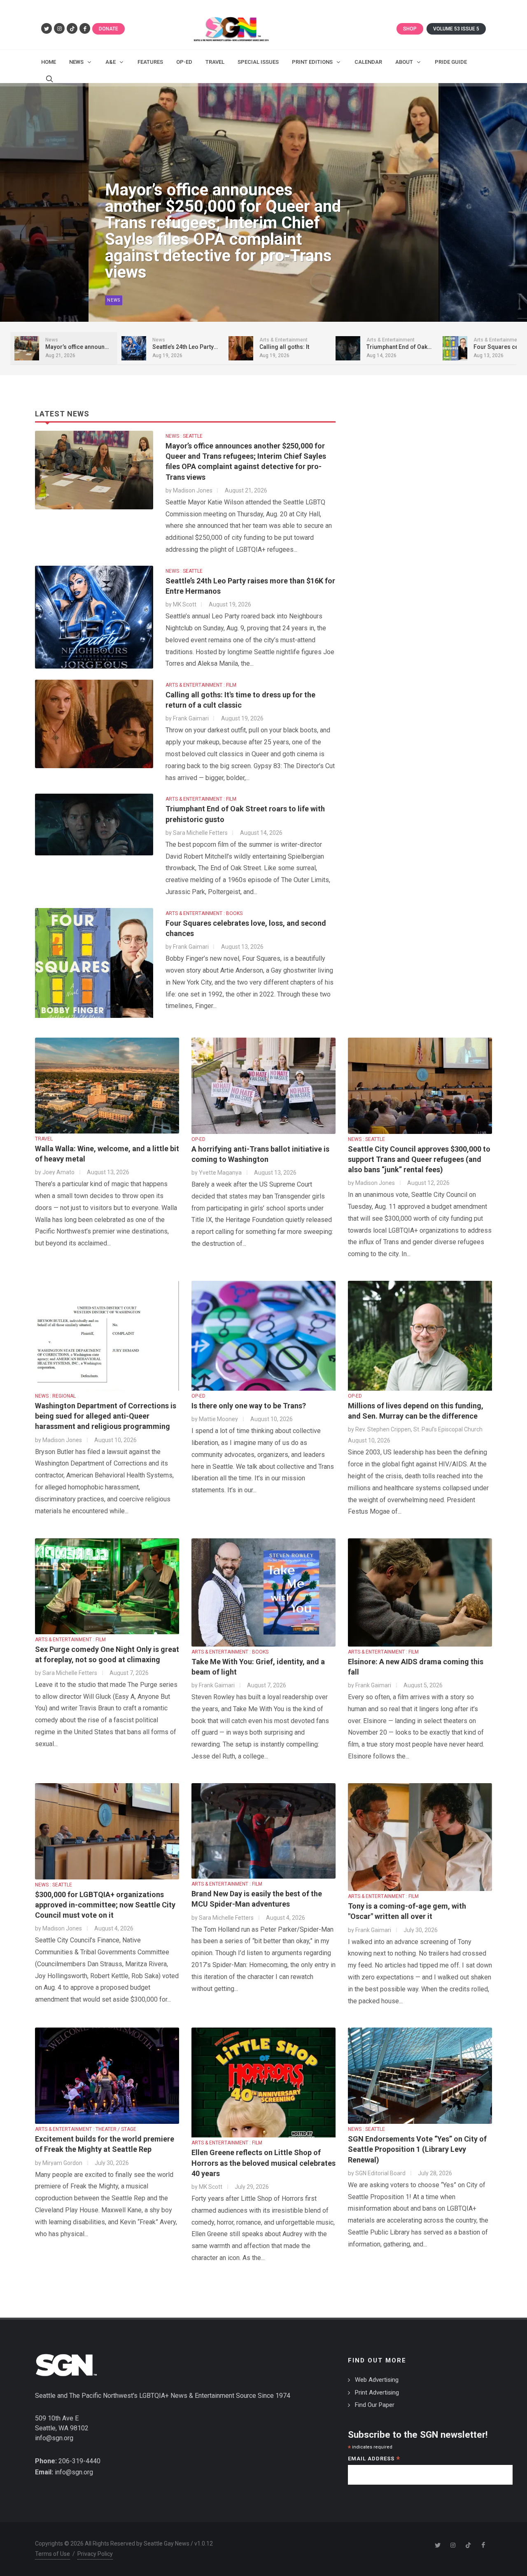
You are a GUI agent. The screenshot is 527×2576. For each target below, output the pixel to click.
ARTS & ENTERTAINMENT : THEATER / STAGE (86, 2129)
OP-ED (198, 1139)
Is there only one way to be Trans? (249, 1406)
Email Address (374, 2459)
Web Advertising (377, 2380)
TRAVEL (44, 1139)
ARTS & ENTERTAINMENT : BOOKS (204, 913)
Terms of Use (52, 2554)
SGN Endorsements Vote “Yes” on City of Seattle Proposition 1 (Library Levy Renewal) (417, 2149)
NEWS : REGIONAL (55, 1396)
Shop (410, 29)
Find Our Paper (375, 2405)
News (114, 300)
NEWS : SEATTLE (184, 436)
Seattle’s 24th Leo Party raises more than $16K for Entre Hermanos (217, 256)
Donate (108, 29)
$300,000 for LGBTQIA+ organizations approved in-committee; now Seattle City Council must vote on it (105, 1905)
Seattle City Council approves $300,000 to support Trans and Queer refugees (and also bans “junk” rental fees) (419, 1159)
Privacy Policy (95, 2554)
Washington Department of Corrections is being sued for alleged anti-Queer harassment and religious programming (106, 1416)
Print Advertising (377, 2392)
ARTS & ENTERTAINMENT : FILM (201, 685)
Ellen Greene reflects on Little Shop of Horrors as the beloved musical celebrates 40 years (263, 2163)
